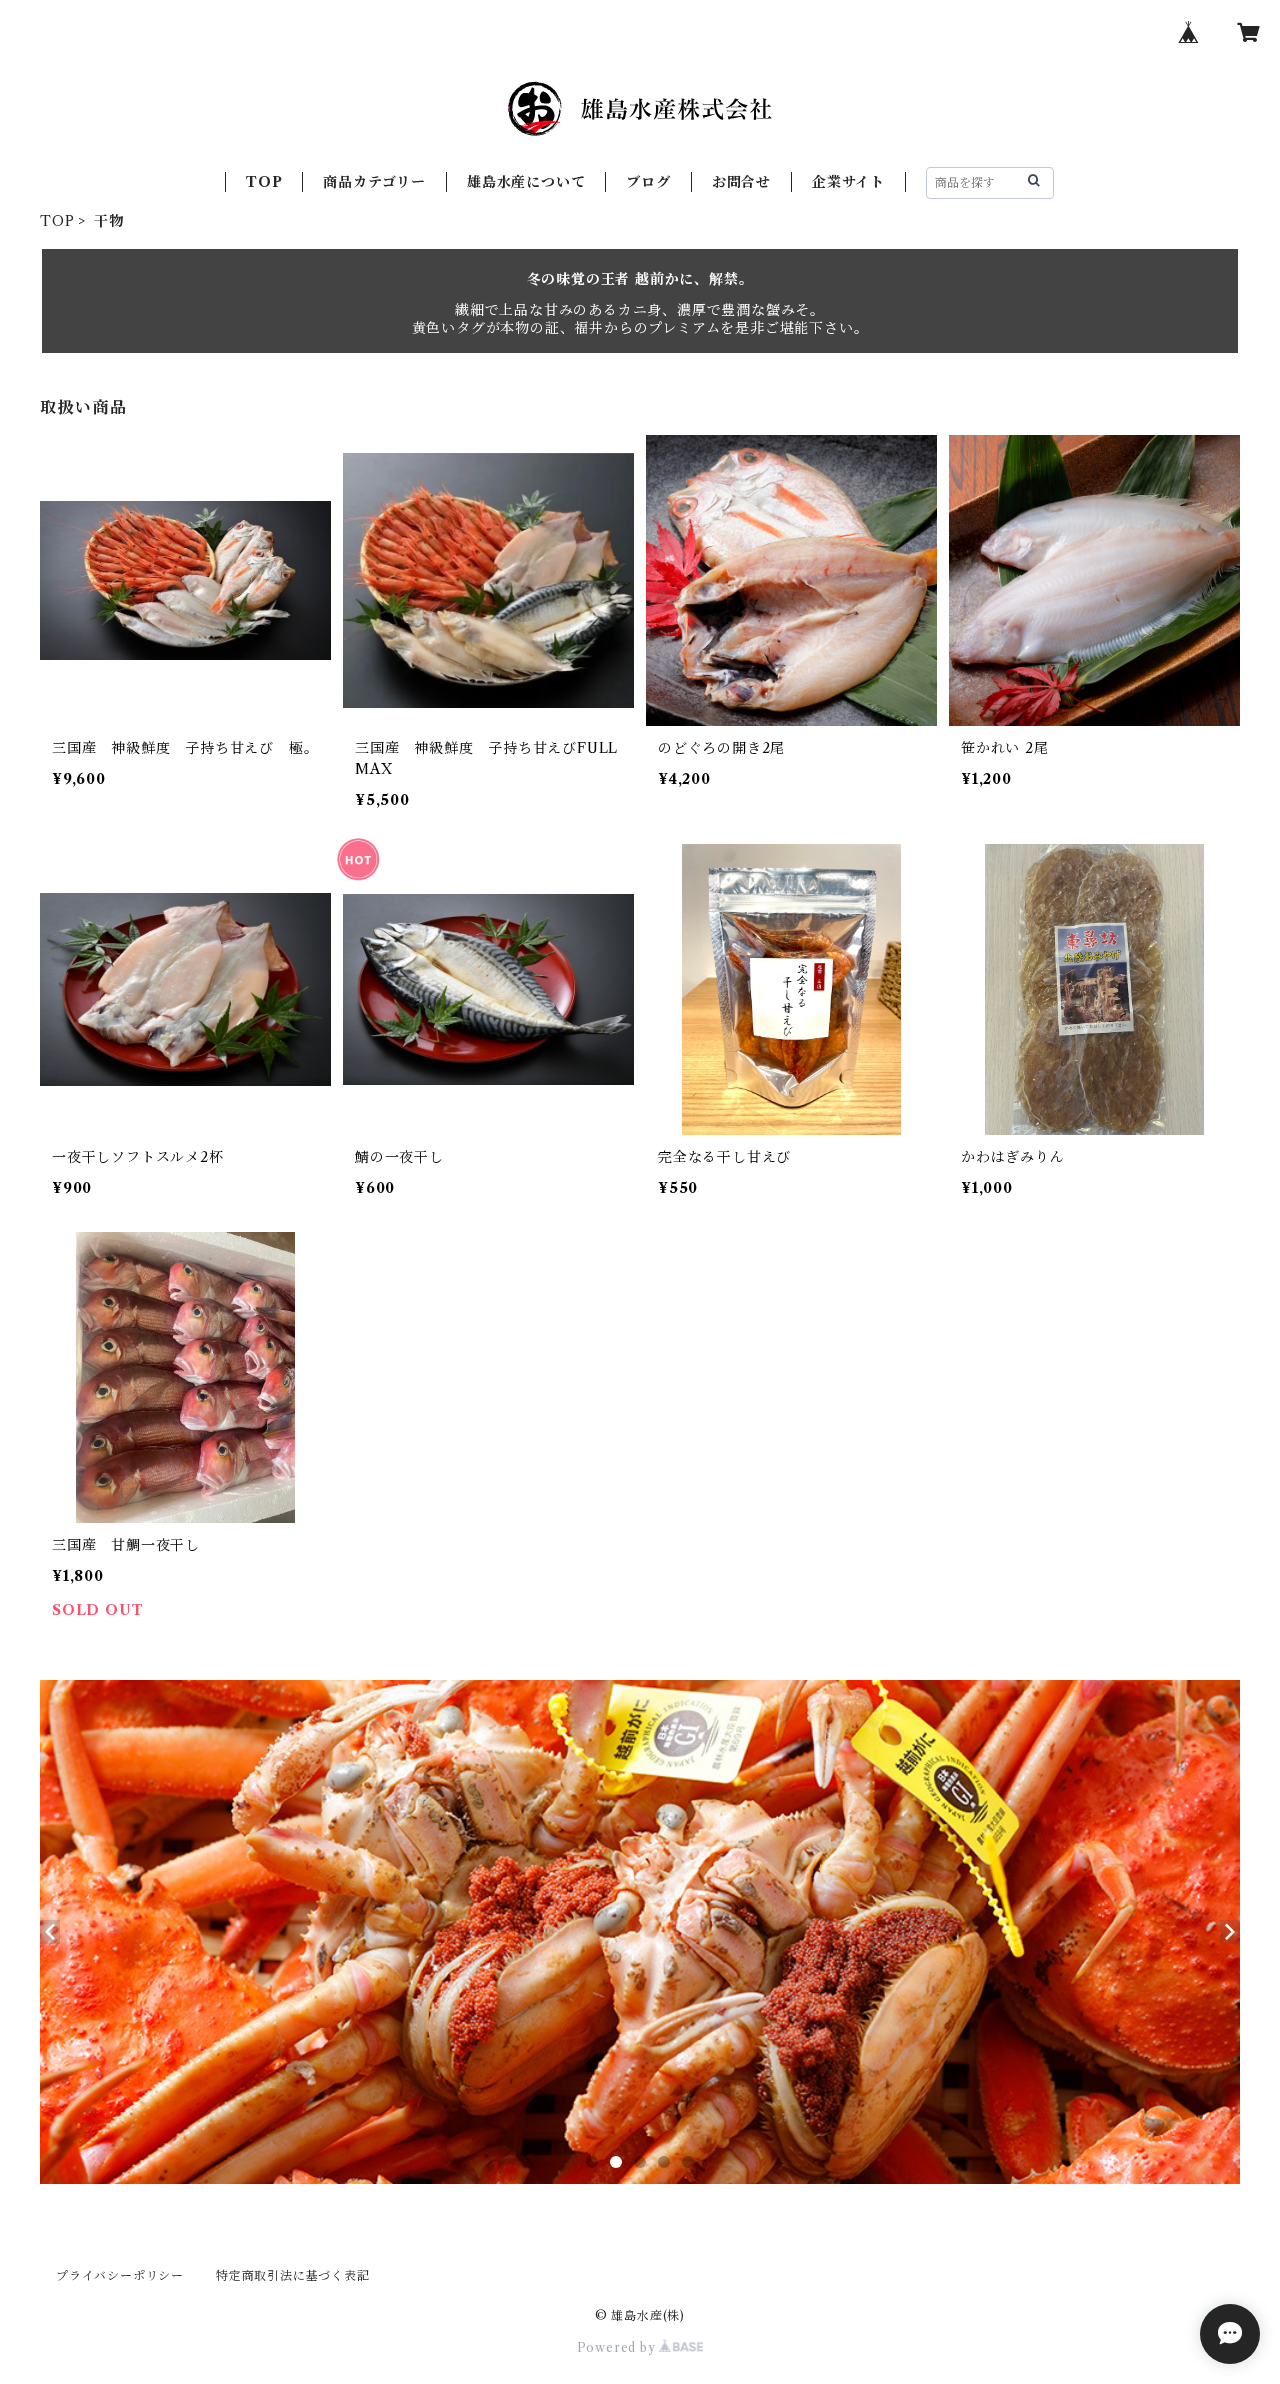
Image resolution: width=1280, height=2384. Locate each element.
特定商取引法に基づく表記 (293, 2275)
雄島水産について (526, 182)
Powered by (618, 2347)
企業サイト (848, 182)
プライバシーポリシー (120, 2275)
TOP (264, 182)
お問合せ (741, 182)
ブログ (648, 182)
